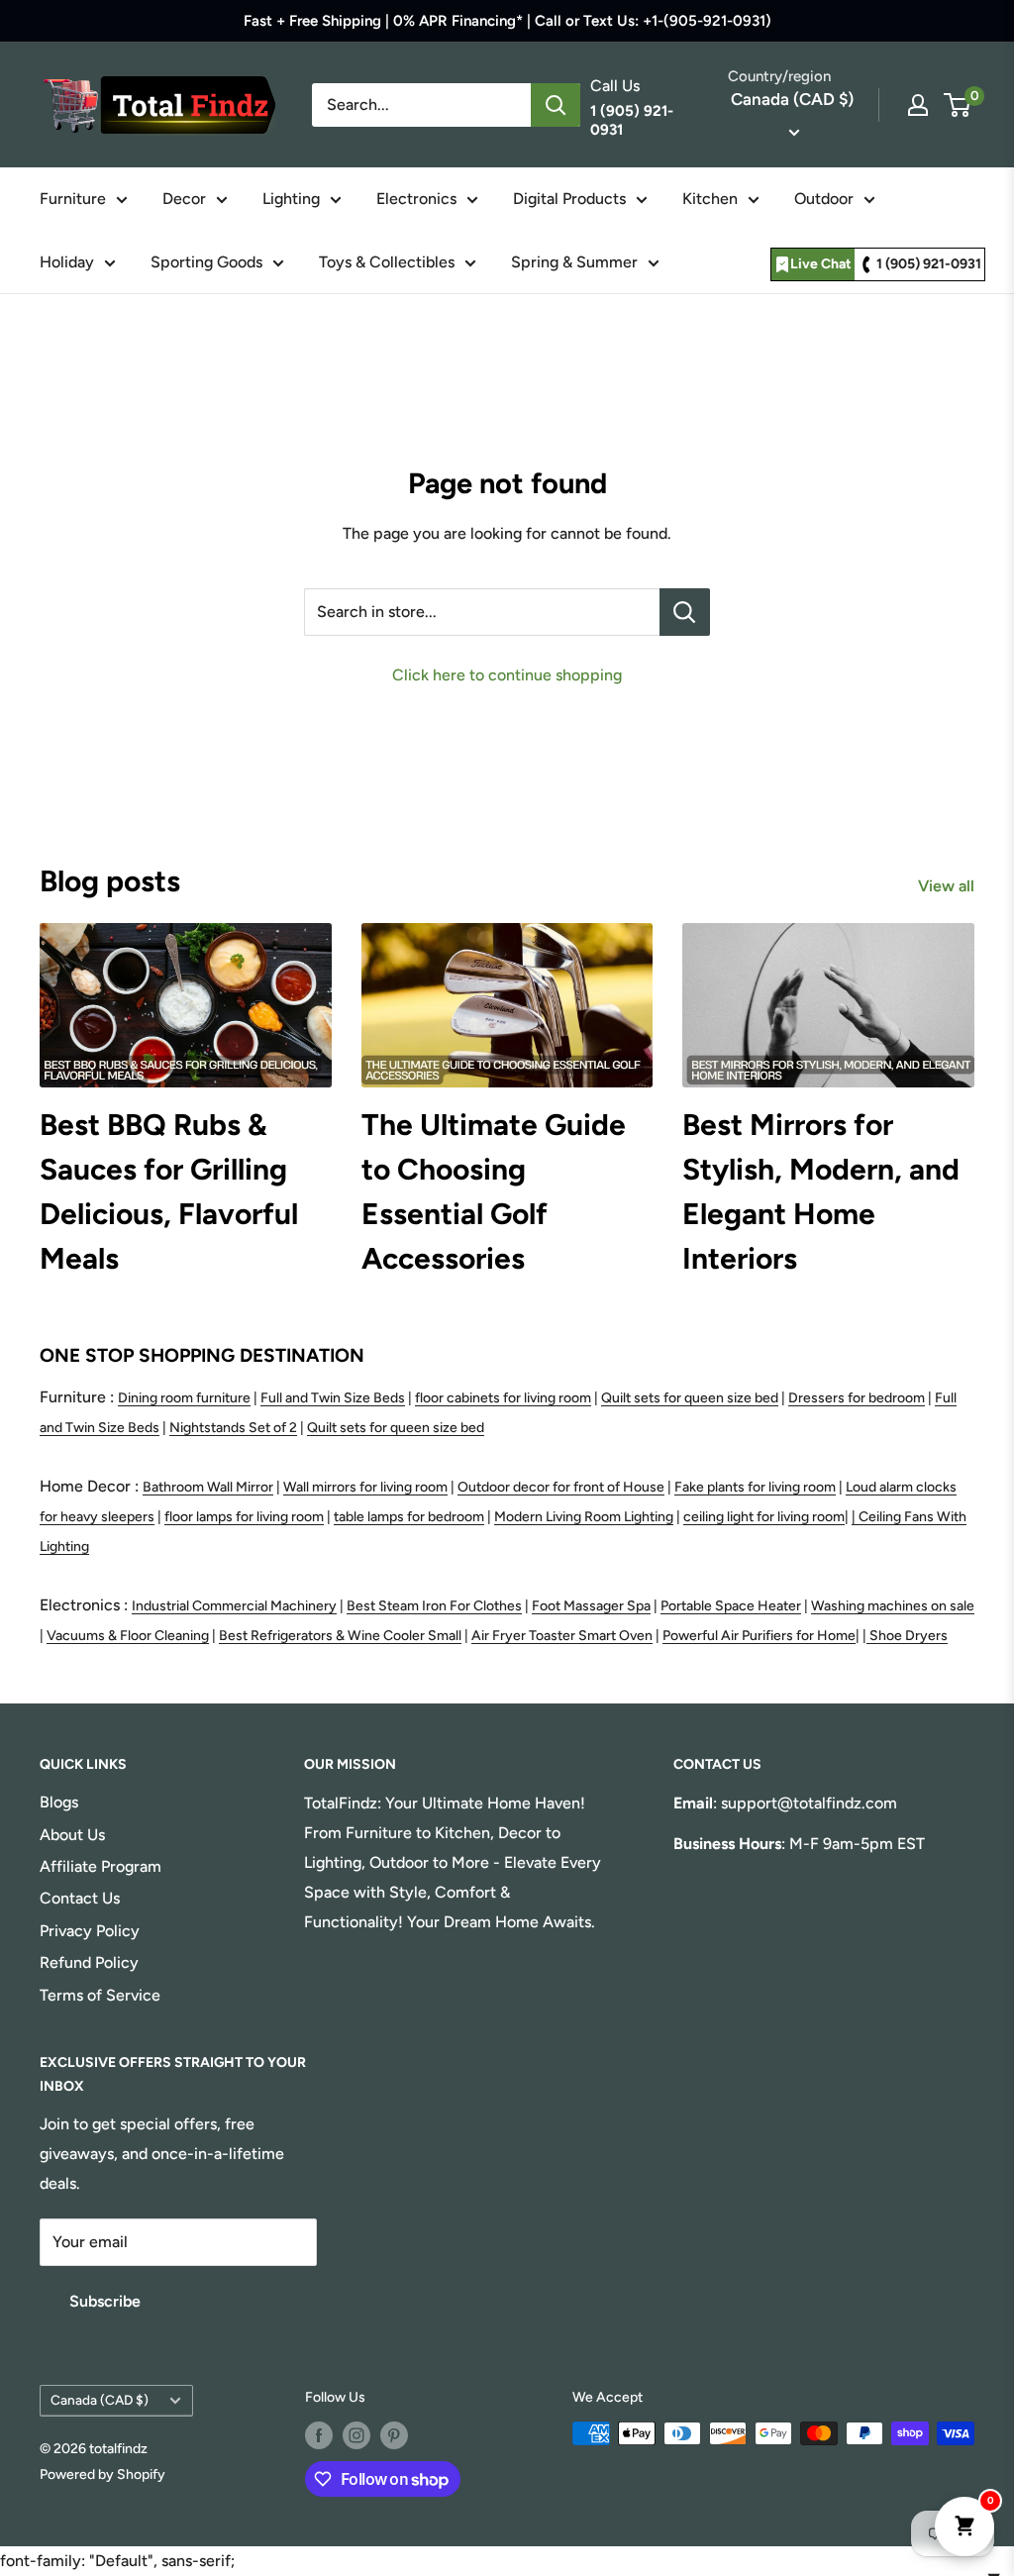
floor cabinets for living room (503, 1398)
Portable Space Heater (731, 1606)
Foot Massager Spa (591, 1606)
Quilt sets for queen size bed (690, 1398)
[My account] (918, 105)
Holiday (67, 262)
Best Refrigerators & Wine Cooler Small (340, 1636)
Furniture (73, 199)
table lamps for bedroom (409, 1517)
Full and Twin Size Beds (333, 1398)
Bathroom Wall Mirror (208, 1487)
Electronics (416, 199)
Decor (184, 199)
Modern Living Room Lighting (584, 1517)
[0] (958, 105)
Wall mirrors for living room (365, 1487)
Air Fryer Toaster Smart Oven (562, 1636)
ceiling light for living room (764, 1517)
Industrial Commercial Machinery (234, 1606)
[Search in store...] (685, 612)
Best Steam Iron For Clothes (434, 1606)
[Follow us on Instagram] (356, 2435)
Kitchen (710, 199)
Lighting (291, 199)
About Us (72, 1835)
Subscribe (105, 2301)
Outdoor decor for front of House (561, 1487)
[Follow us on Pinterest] (394, 2435)
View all (948, 886)
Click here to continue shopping (507, 675)
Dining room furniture (184, 1398)
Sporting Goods (206, 262)
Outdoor (824, 199)
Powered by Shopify (102, 2474)
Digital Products (569, 199)
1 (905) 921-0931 (929, 264)
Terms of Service (100, 1995)
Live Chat (821, 264)
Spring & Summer (574, 262)
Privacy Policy (90, 1931)
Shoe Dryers (909, 1636)
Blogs (59, 1802)
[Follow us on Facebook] (319, 2435)
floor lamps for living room (244, 1517)
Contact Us (80, 1898)
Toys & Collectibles (387, 262)
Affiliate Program (101, 1866)
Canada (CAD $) (100, 2400)
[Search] (556, 105)
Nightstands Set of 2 (233, 1428)
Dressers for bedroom (857, 1398)
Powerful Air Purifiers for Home (759, 1636)
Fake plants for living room (755, 1487)
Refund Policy (89, 1962)
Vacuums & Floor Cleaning (128, 1636)
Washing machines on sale (893, 1606)
